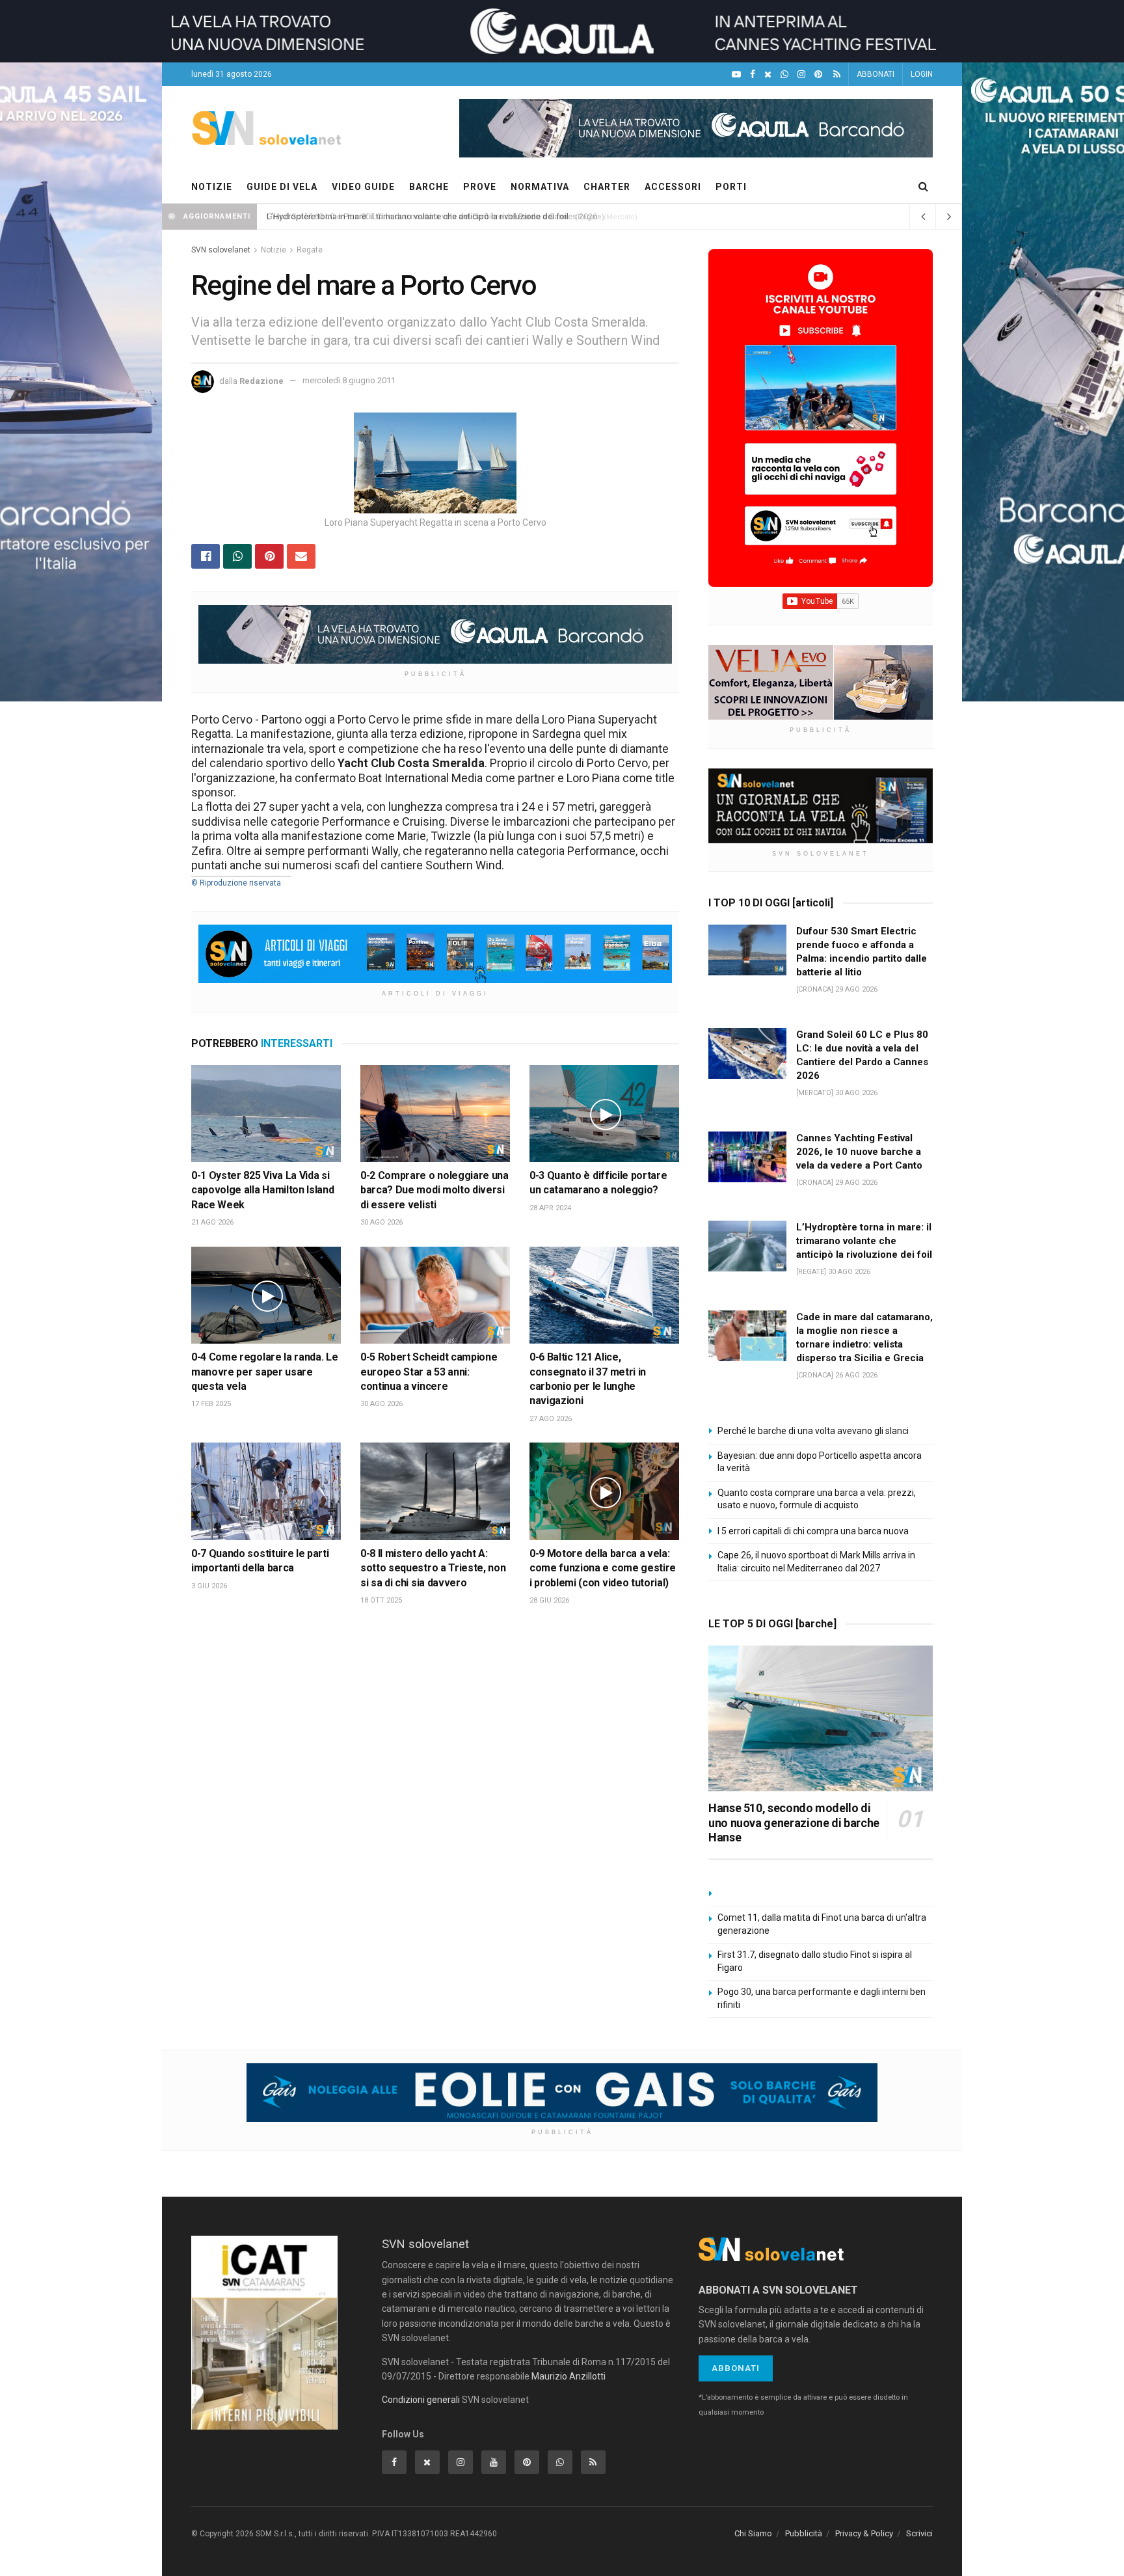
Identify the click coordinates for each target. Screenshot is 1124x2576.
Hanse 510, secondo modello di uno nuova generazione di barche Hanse (794, 1823)
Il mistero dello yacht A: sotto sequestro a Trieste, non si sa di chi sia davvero (433, 1568)
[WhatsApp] (784, 75)
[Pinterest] (818, 75)
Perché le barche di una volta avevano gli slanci (813, 1431)
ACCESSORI (673, 187)
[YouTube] (736, 75)
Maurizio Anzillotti (569, 2376)
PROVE (480, 187)
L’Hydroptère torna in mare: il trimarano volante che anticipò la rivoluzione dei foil (418, 216)
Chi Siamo (753, 2533)
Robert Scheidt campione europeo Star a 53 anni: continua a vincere (429, 1372)
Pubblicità (804, 2533)
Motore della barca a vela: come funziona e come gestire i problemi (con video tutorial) (603, 1568)
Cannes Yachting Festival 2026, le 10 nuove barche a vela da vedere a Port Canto (859, 1152)
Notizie (274, 250)
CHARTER (607, 187)
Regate (310, 250)
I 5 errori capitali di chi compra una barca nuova (813, 1531)
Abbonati (736, 2368)
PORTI (731, 187)
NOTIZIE (212, 187)
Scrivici (919, 2533)
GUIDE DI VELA (282, 187)
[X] (768, 75)
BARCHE (429, 187)
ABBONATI (876, 74)
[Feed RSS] (837, 75)
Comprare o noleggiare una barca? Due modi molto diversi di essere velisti (435, 1190)
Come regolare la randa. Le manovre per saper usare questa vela (264, 1372)
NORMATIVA (540, 187)
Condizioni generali (421, 2400)
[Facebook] (753, 75)
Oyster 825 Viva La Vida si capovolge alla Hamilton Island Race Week (262, 1190)
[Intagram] (801, 75)
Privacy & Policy (864, 2533)
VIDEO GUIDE (363, 187)
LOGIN (922, 74)
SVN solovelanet (221, 250)
